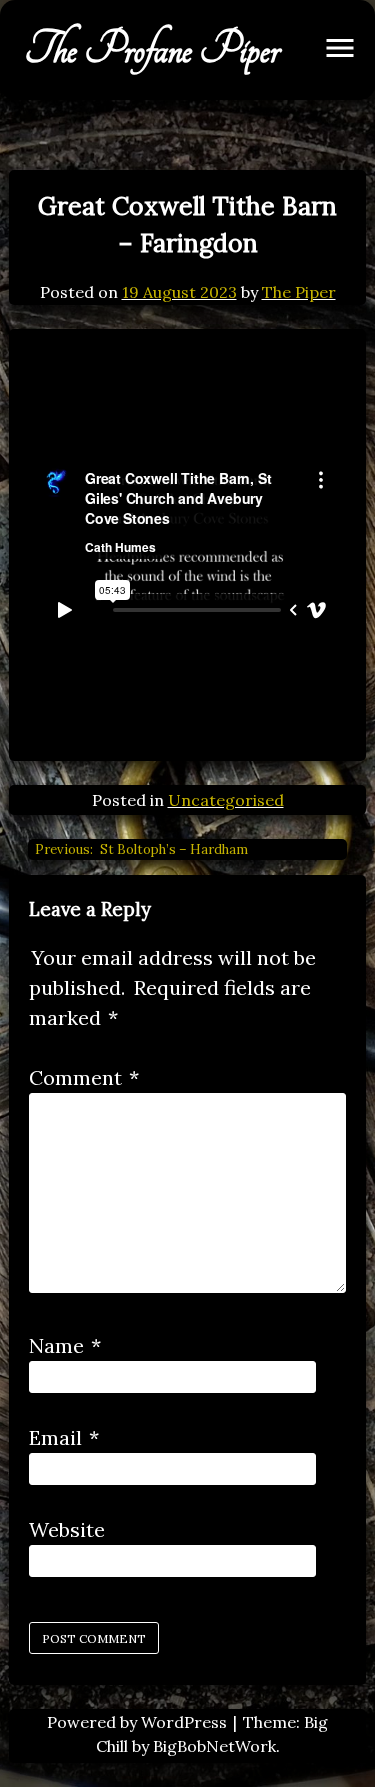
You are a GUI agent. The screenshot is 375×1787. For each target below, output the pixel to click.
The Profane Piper (152, 50)
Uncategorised (226, 800)
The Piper (299, 292)
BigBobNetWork (214, 1746)
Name (65, 1345)
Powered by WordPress (139, 1722)
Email (64, 1437)
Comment (84, 1077)
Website (67, 1529)
